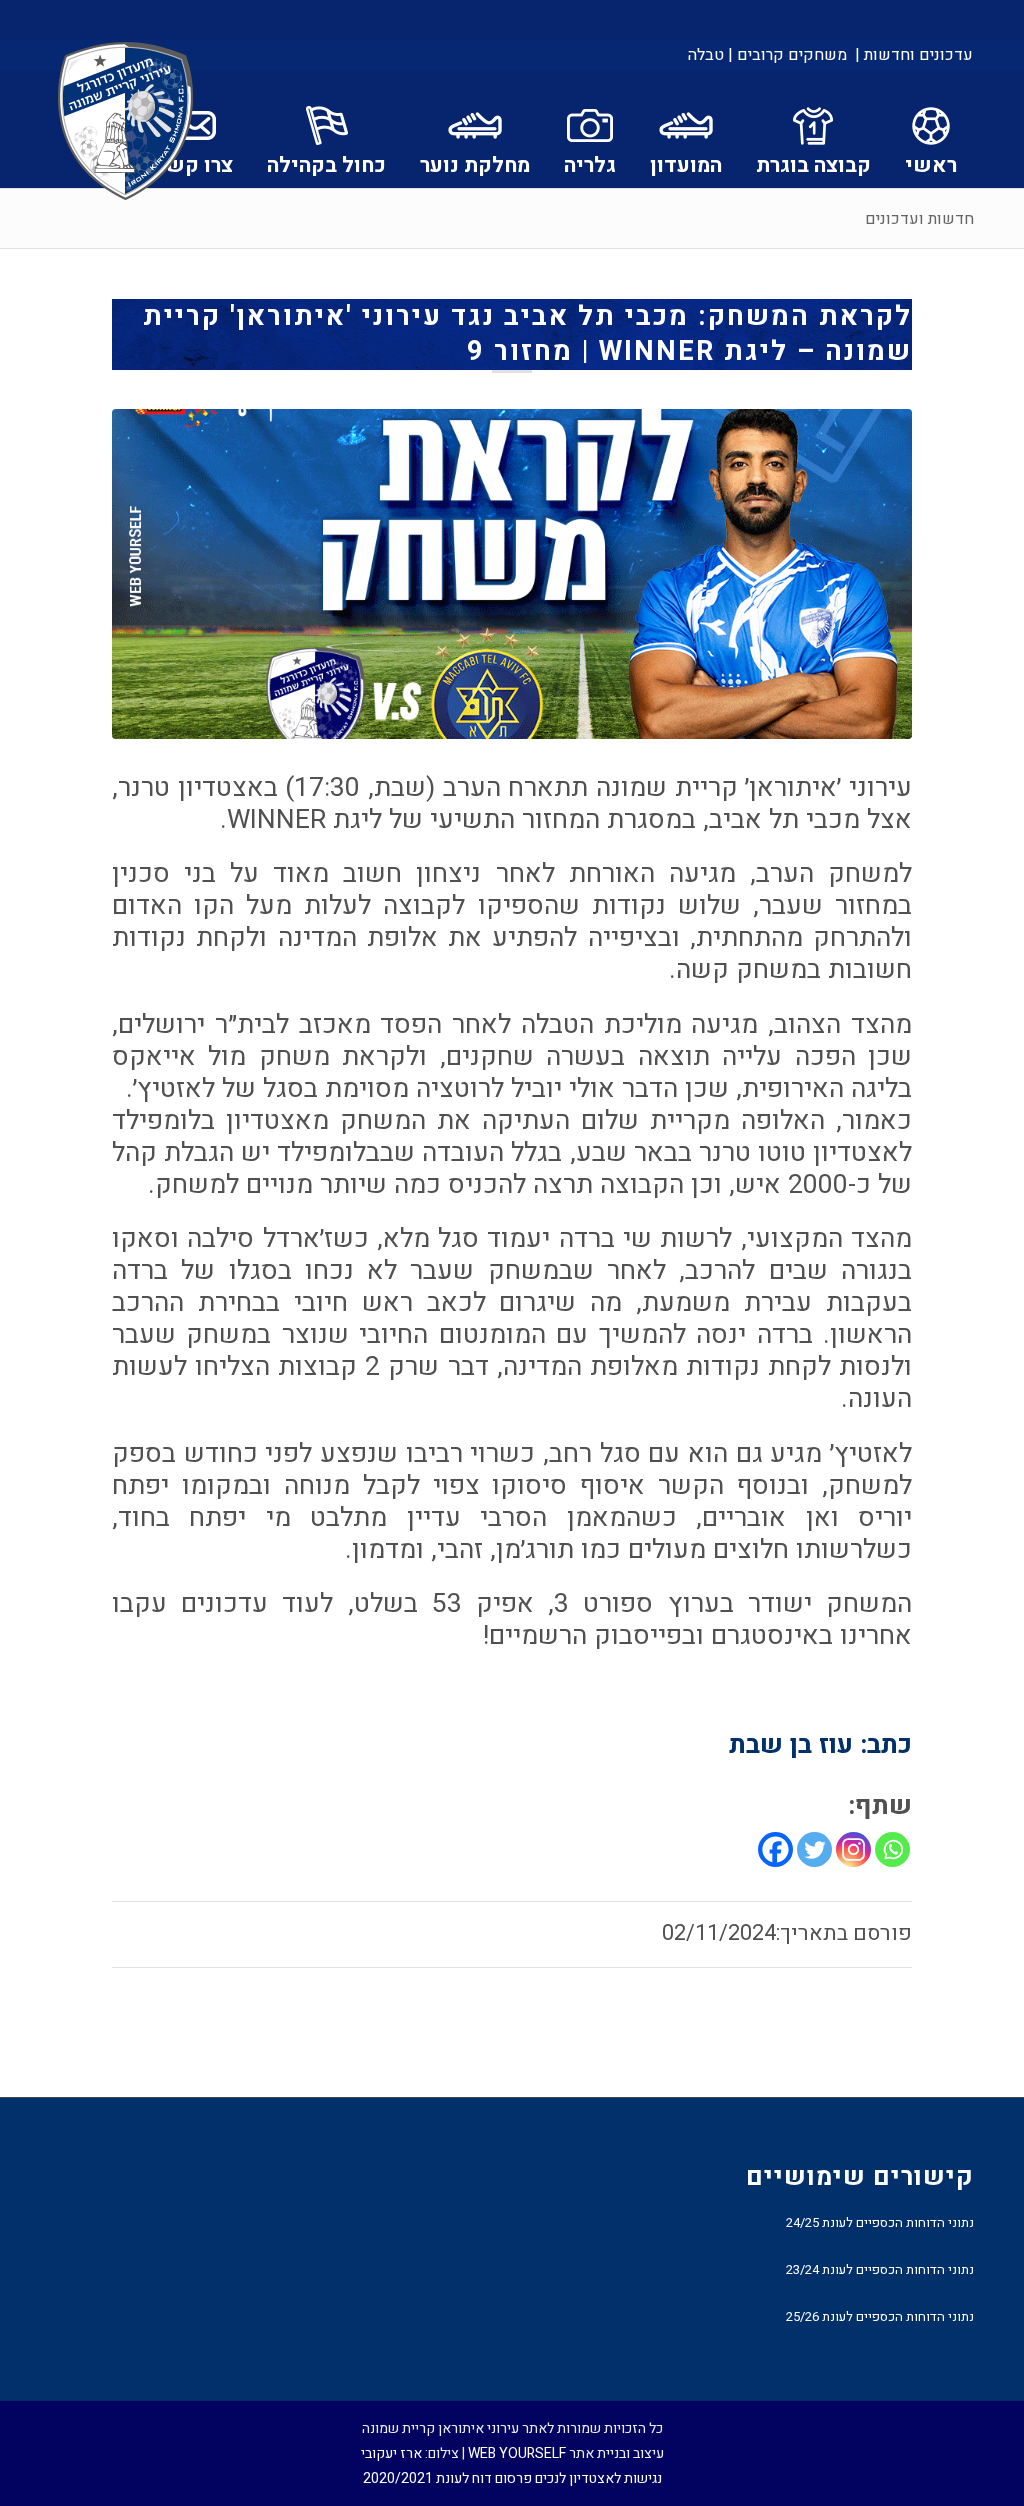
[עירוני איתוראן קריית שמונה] (126, 122)
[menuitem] (912, 55)
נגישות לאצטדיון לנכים (598, 2478)
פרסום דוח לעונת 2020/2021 (447, 2478)
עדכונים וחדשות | (914, 55)
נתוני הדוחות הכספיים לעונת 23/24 (880, 2269)
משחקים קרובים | (787, 55)
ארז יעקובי (391, 2453)
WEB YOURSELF (517, 2453)
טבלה (706, 55)
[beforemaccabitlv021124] (512, 574)
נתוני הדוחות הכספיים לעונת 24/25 (880, 2222)
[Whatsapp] (892, 1849)
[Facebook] (775, 1849)
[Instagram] (853, 1849)
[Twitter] (814, 1849)
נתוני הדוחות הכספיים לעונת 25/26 (880, 2316)
